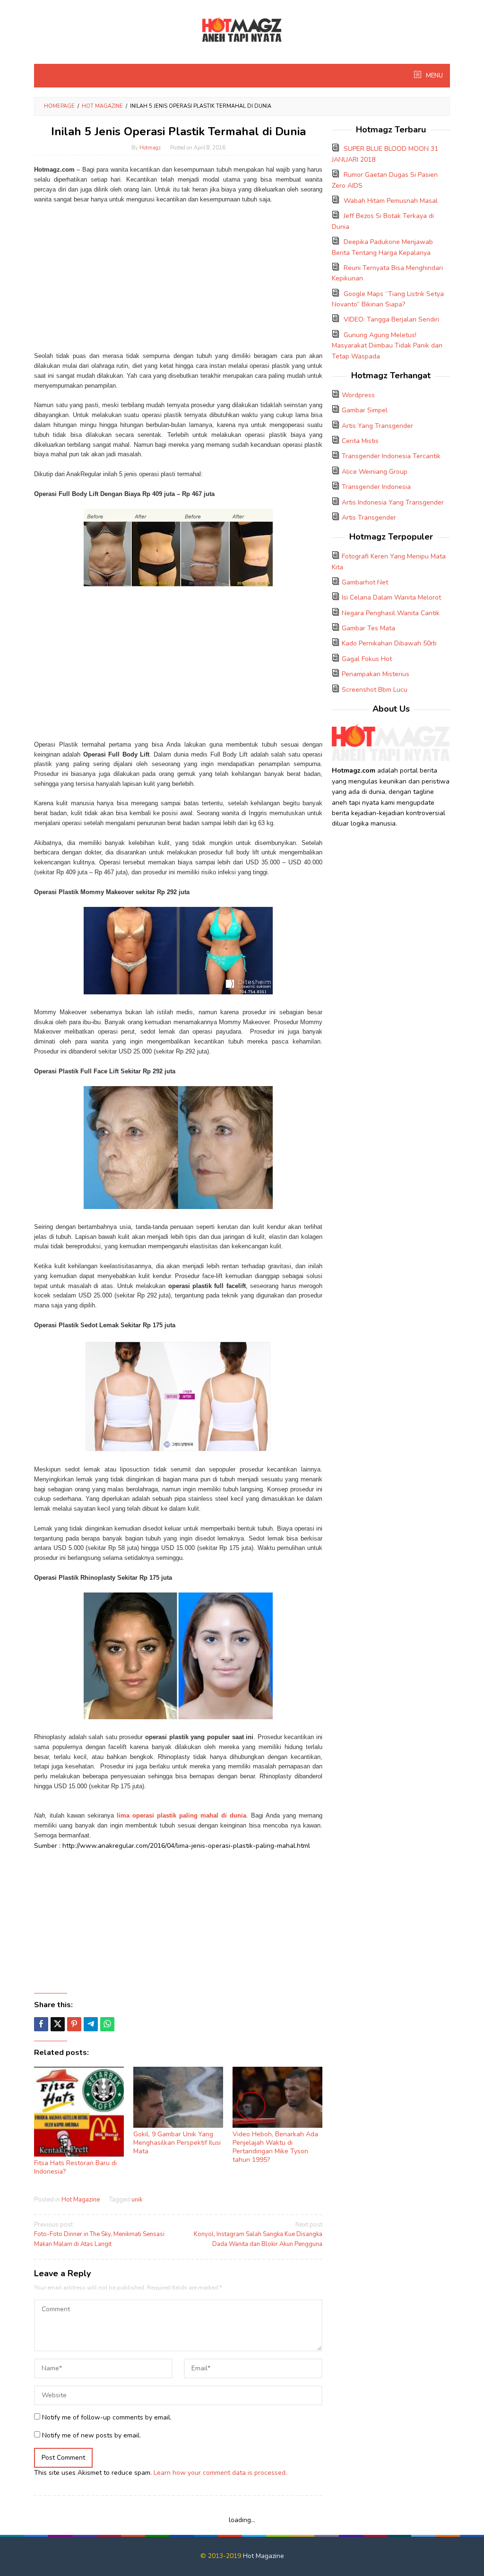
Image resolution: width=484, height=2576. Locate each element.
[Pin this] (74, 2024)
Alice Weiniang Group (375, 472)
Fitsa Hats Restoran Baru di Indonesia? (75, 2167)
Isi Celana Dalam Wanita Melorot (391, 597)
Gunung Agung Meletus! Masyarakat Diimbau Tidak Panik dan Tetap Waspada (387, 346)
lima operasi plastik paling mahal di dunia (181, 1815)
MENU (434, 76)
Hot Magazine (81, 2200)
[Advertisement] (178, 273)
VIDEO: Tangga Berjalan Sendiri (391, 319)
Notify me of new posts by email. (91, 2435)
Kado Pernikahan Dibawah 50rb (389, 643)
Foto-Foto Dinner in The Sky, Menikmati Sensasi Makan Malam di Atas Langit (99, 2235)
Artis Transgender (369, 518)
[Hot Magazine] (242, 30)
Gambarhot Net (365, 582)
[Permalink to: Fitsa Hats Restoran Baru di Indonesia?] (79, 2112)
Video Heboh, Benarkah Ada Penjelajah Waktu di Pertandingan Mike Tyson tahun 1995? (275, 2147)
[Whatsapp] (107, 2024)
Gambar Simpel (365, 410)
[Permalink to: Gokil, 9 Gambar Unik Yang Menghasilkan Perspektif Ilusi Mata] (178, 2097)
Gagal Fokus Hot (367, 659)
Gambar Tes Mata (368, 628)
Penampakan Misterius (376, 674)
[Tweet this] (58, 2024)
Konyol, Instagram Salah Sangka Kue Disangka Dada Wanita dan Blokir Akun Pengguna (258, 2235)
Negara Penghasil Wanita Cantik (391, 613)
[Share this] (41, 2024)
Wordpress (358, 395)
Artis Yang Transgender (377, 426)
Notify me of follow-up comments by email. (107, 2417)
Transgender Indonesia (376, 487)
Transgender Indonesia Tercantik (391, 456)
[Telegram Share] (91, 2024)
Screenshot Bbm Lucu (375, 690)
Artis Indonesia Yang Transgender (393, 502)
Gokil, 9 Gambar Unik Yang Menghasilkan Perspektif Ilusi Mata (177, 2143)
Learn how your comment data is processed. (220, 2473)
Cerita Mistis (360, 441)
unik (137, 2200)
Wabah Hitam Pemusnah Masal (391, 201)
